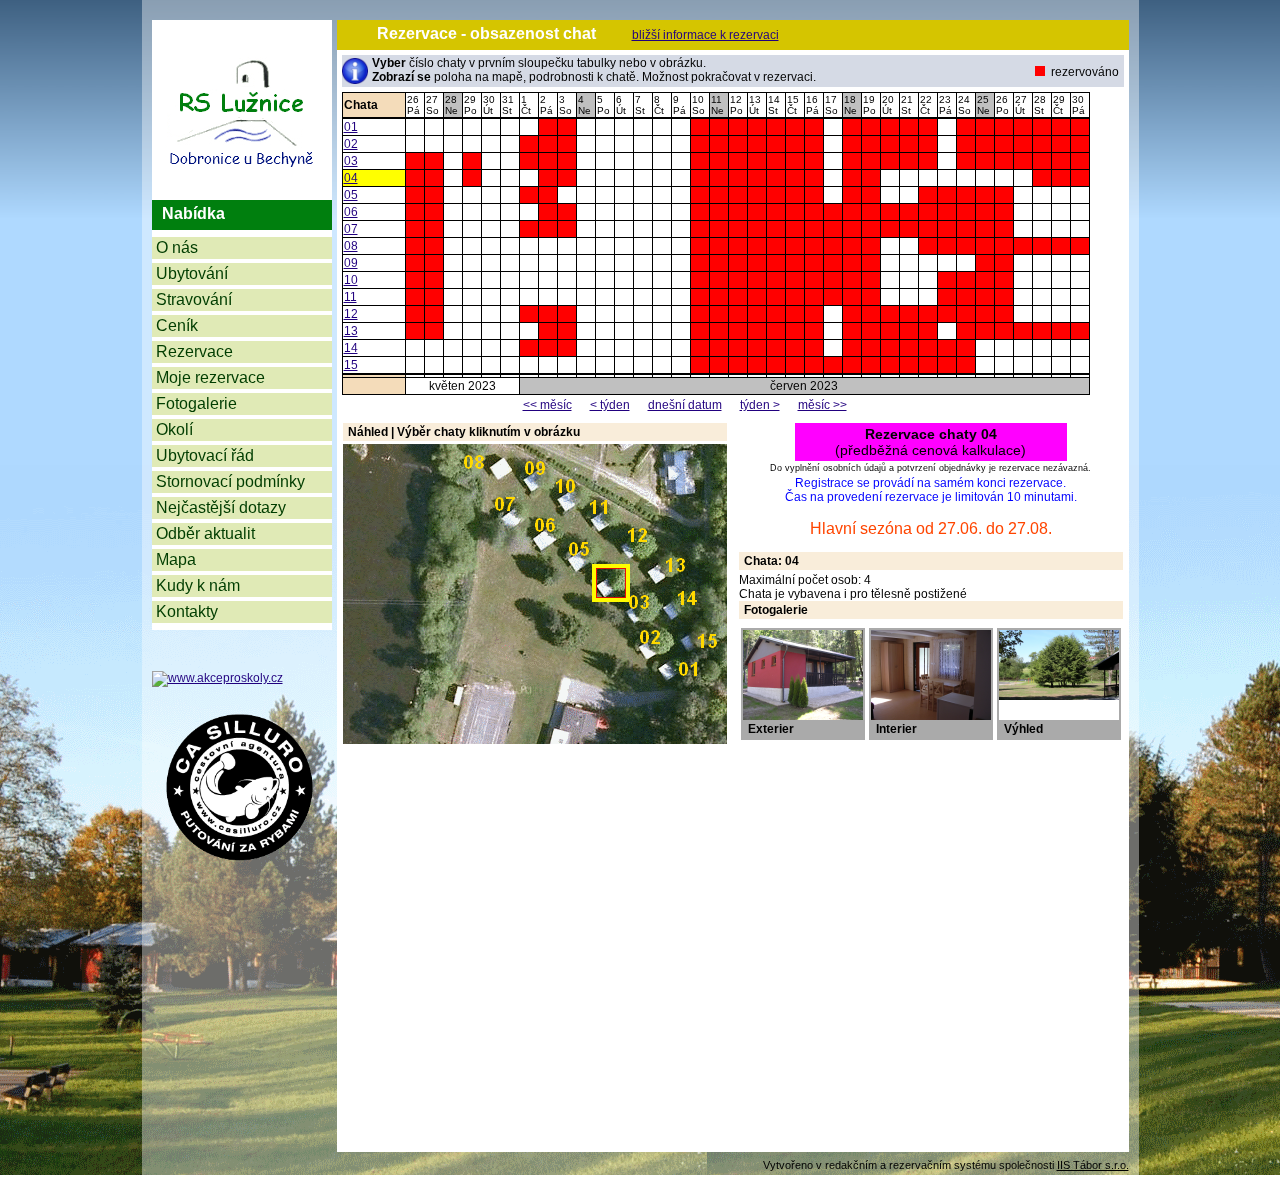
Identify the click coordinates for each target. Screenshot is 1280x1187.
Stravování (194, 299)
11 (350, 297)
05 (351, 195)
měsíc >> (822, 405)
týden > (760, 405)
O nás (177, 247)
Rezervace (194, 351)
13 (351, 331)
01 (351, 127)
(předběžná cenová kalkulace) (930, 442)
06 (351, 212)
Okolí (174, 429)
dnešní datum (685, 405)
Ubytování (192, 273)
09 (351, 263)
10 (351, 280)
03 (351, 161)
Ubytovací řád (205, 455)
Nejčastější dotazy (221, 507)
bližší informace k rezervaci (705, 35)
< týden (610, 405)
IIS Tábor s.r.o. (1093, 1165)
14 (351, 348)
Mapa (176, 559)
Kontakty (187, 611)
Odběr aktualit (205, 533)
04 (351, 178)
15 (351, 365)
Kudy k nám (198, 585)
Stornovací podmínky (230, 481)
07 (351, 229)
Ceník (177, 325)
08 (351, 246)
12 (351, 314)
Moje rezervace (210, 377)
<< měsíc (547, 405)
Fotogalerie (196, 403)
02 (351, 144)
